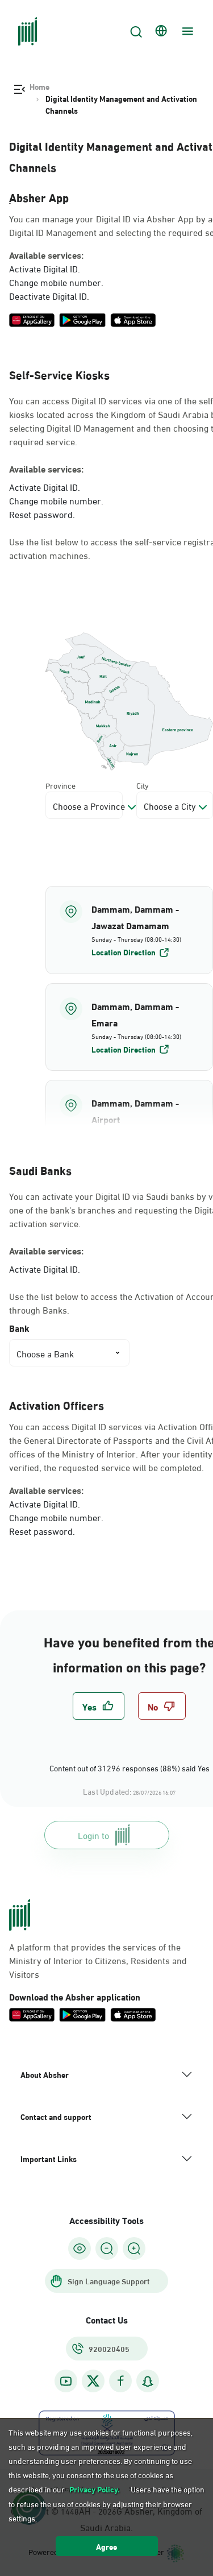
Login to (93, 1835)
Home (39, 86)
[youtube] (66, 2381)
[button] (129, 930)
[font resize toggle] (107, 2248)
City (143, 785)
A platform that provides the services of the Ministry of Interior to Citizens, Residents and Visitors (98, 1960)
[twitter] (93, 2381)
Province (60, 785)
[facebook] (120, 2381)
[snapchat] (148, 2381)
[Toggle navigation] (186, 31)
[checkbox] (99, 1706)
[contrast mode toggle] (80, 2248)
